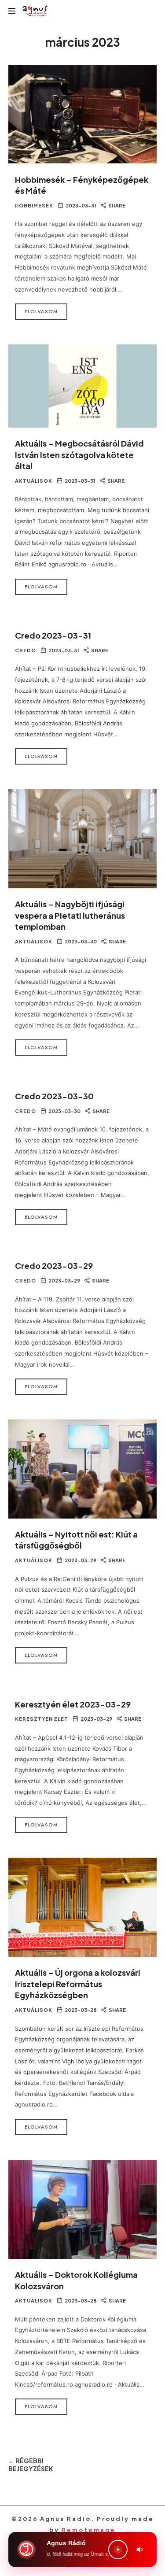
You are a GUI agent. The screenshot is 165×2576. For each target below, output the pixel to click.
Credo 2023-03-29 (54, 1266)
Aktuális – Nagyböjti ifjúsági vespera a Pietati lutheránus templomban (70, 915)
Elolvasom (41, 311)
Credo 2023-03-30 (54, 1096)
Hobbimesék (34, 205)
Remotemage (89, 2530)
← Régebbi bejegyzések (31, 2465)
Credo (26, 650)
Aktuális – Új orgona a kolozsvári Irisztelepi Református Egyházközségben (78, 1984)
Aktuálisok (34, 481)
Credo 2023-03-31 (53, 635)
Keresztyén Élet (42, 1719)
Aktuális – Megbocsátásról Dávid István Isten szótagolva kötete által (79, 455)
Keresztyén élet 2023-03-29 (73, 1704)
